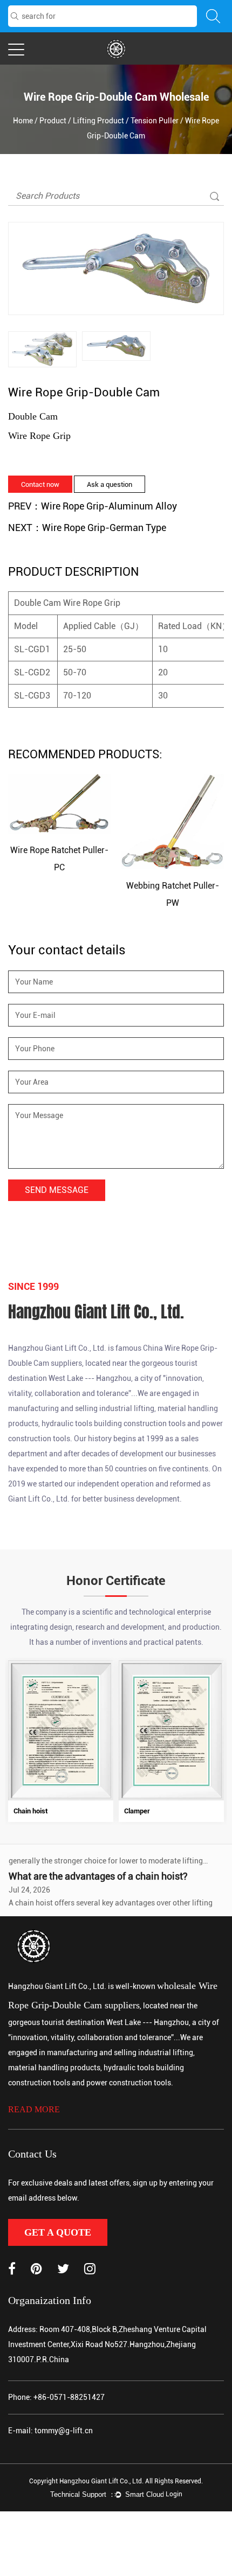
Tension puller (155, 121)
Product (53, 121)
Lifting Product (98, 121)
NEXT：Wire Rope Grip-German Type (87, 528)
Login (174, 2494)
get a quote (58, 2232)
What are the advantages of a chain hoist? (98, 1863)
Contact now (40, 484)
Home (23, 121)
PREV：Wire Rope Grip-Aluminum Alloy (93, 506)
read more (34, 2109)
